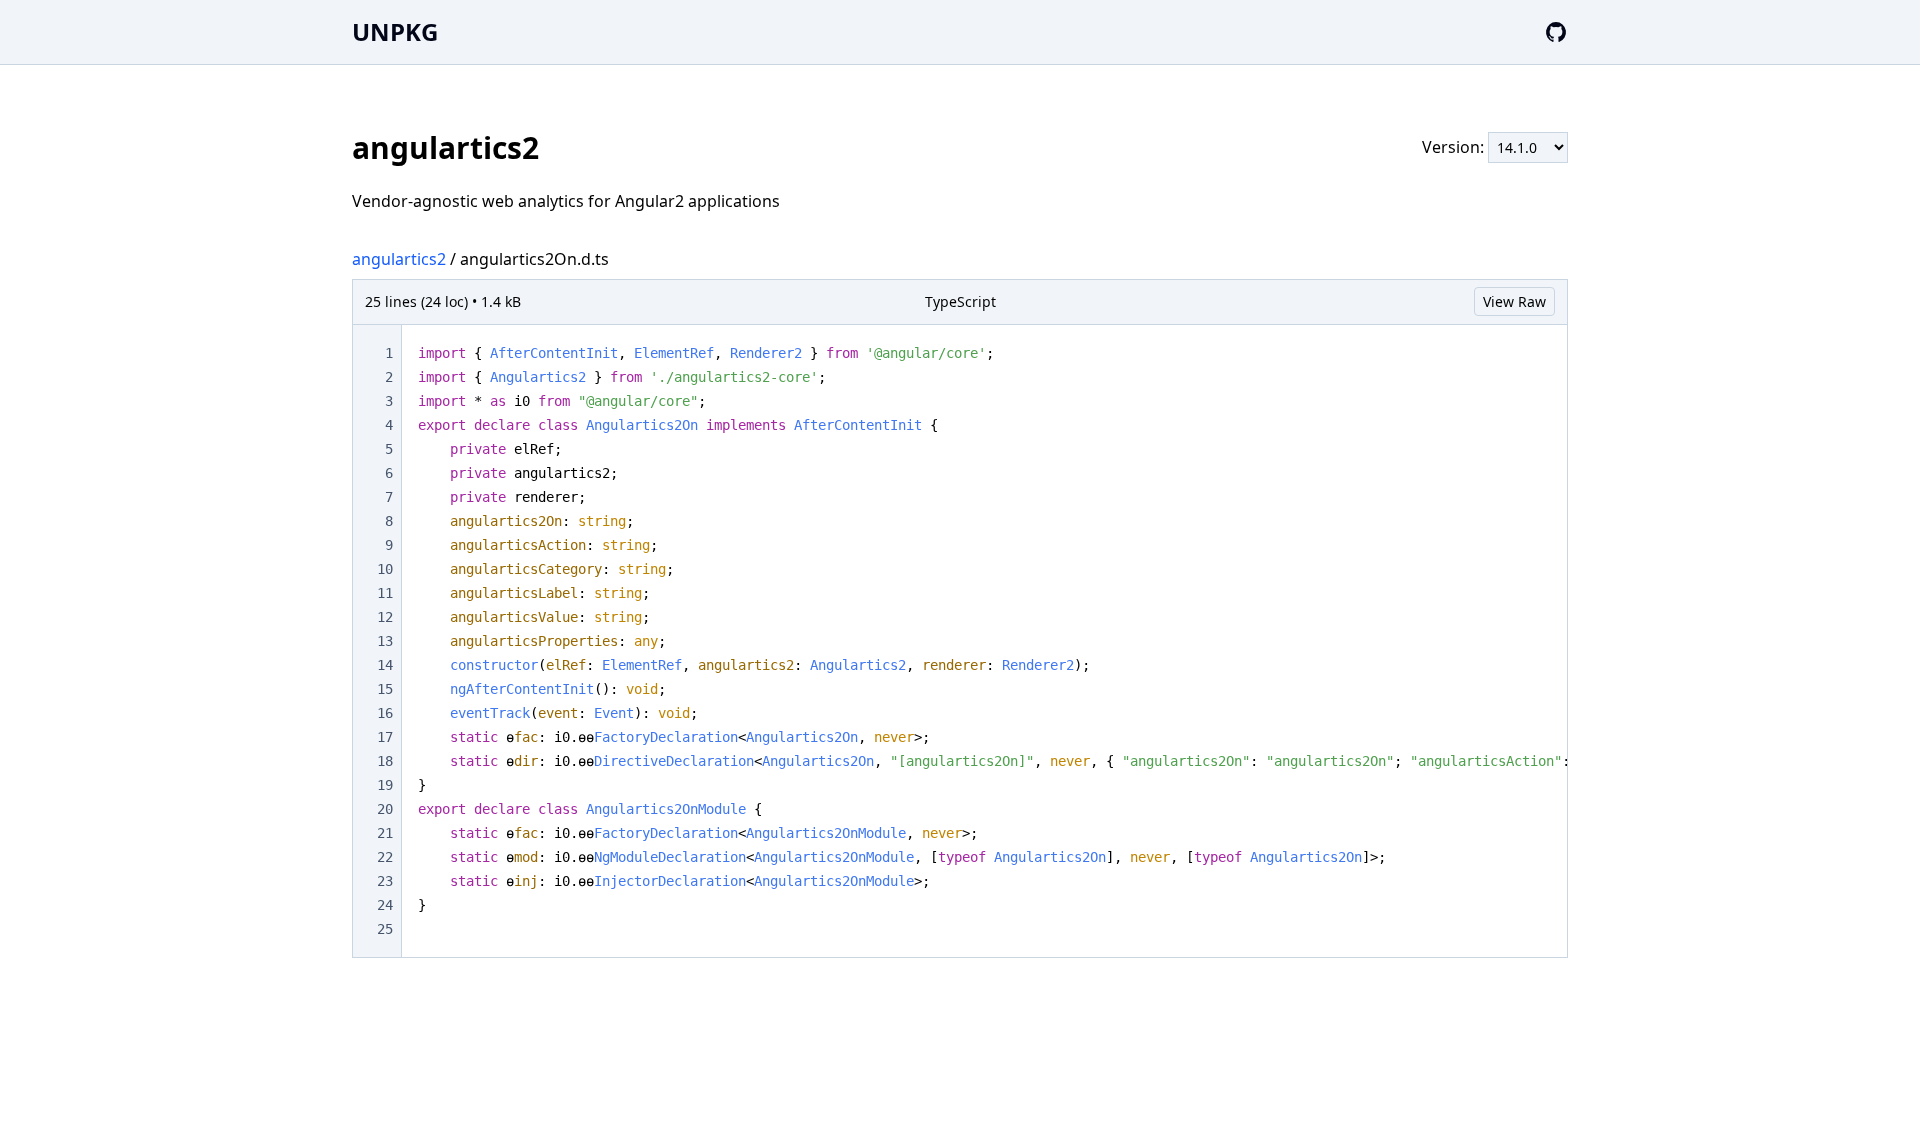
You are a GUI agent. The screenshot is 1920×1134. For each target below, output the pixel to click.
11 (385, 593)
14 (385, 665)
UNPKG (395, 31)
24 (385, 905)
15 (385, 689)
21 (385, 833)
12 (385, 617)
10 (385, 569)
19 (385, 785)
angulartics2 (399, 259)
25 (385, 929)
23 (385, 881)
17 (385, 737)
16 (385, 713)
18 (385, 761)
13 (385, 641)
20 (385, 809)
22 (385, 857)
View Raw (1514, 301)
